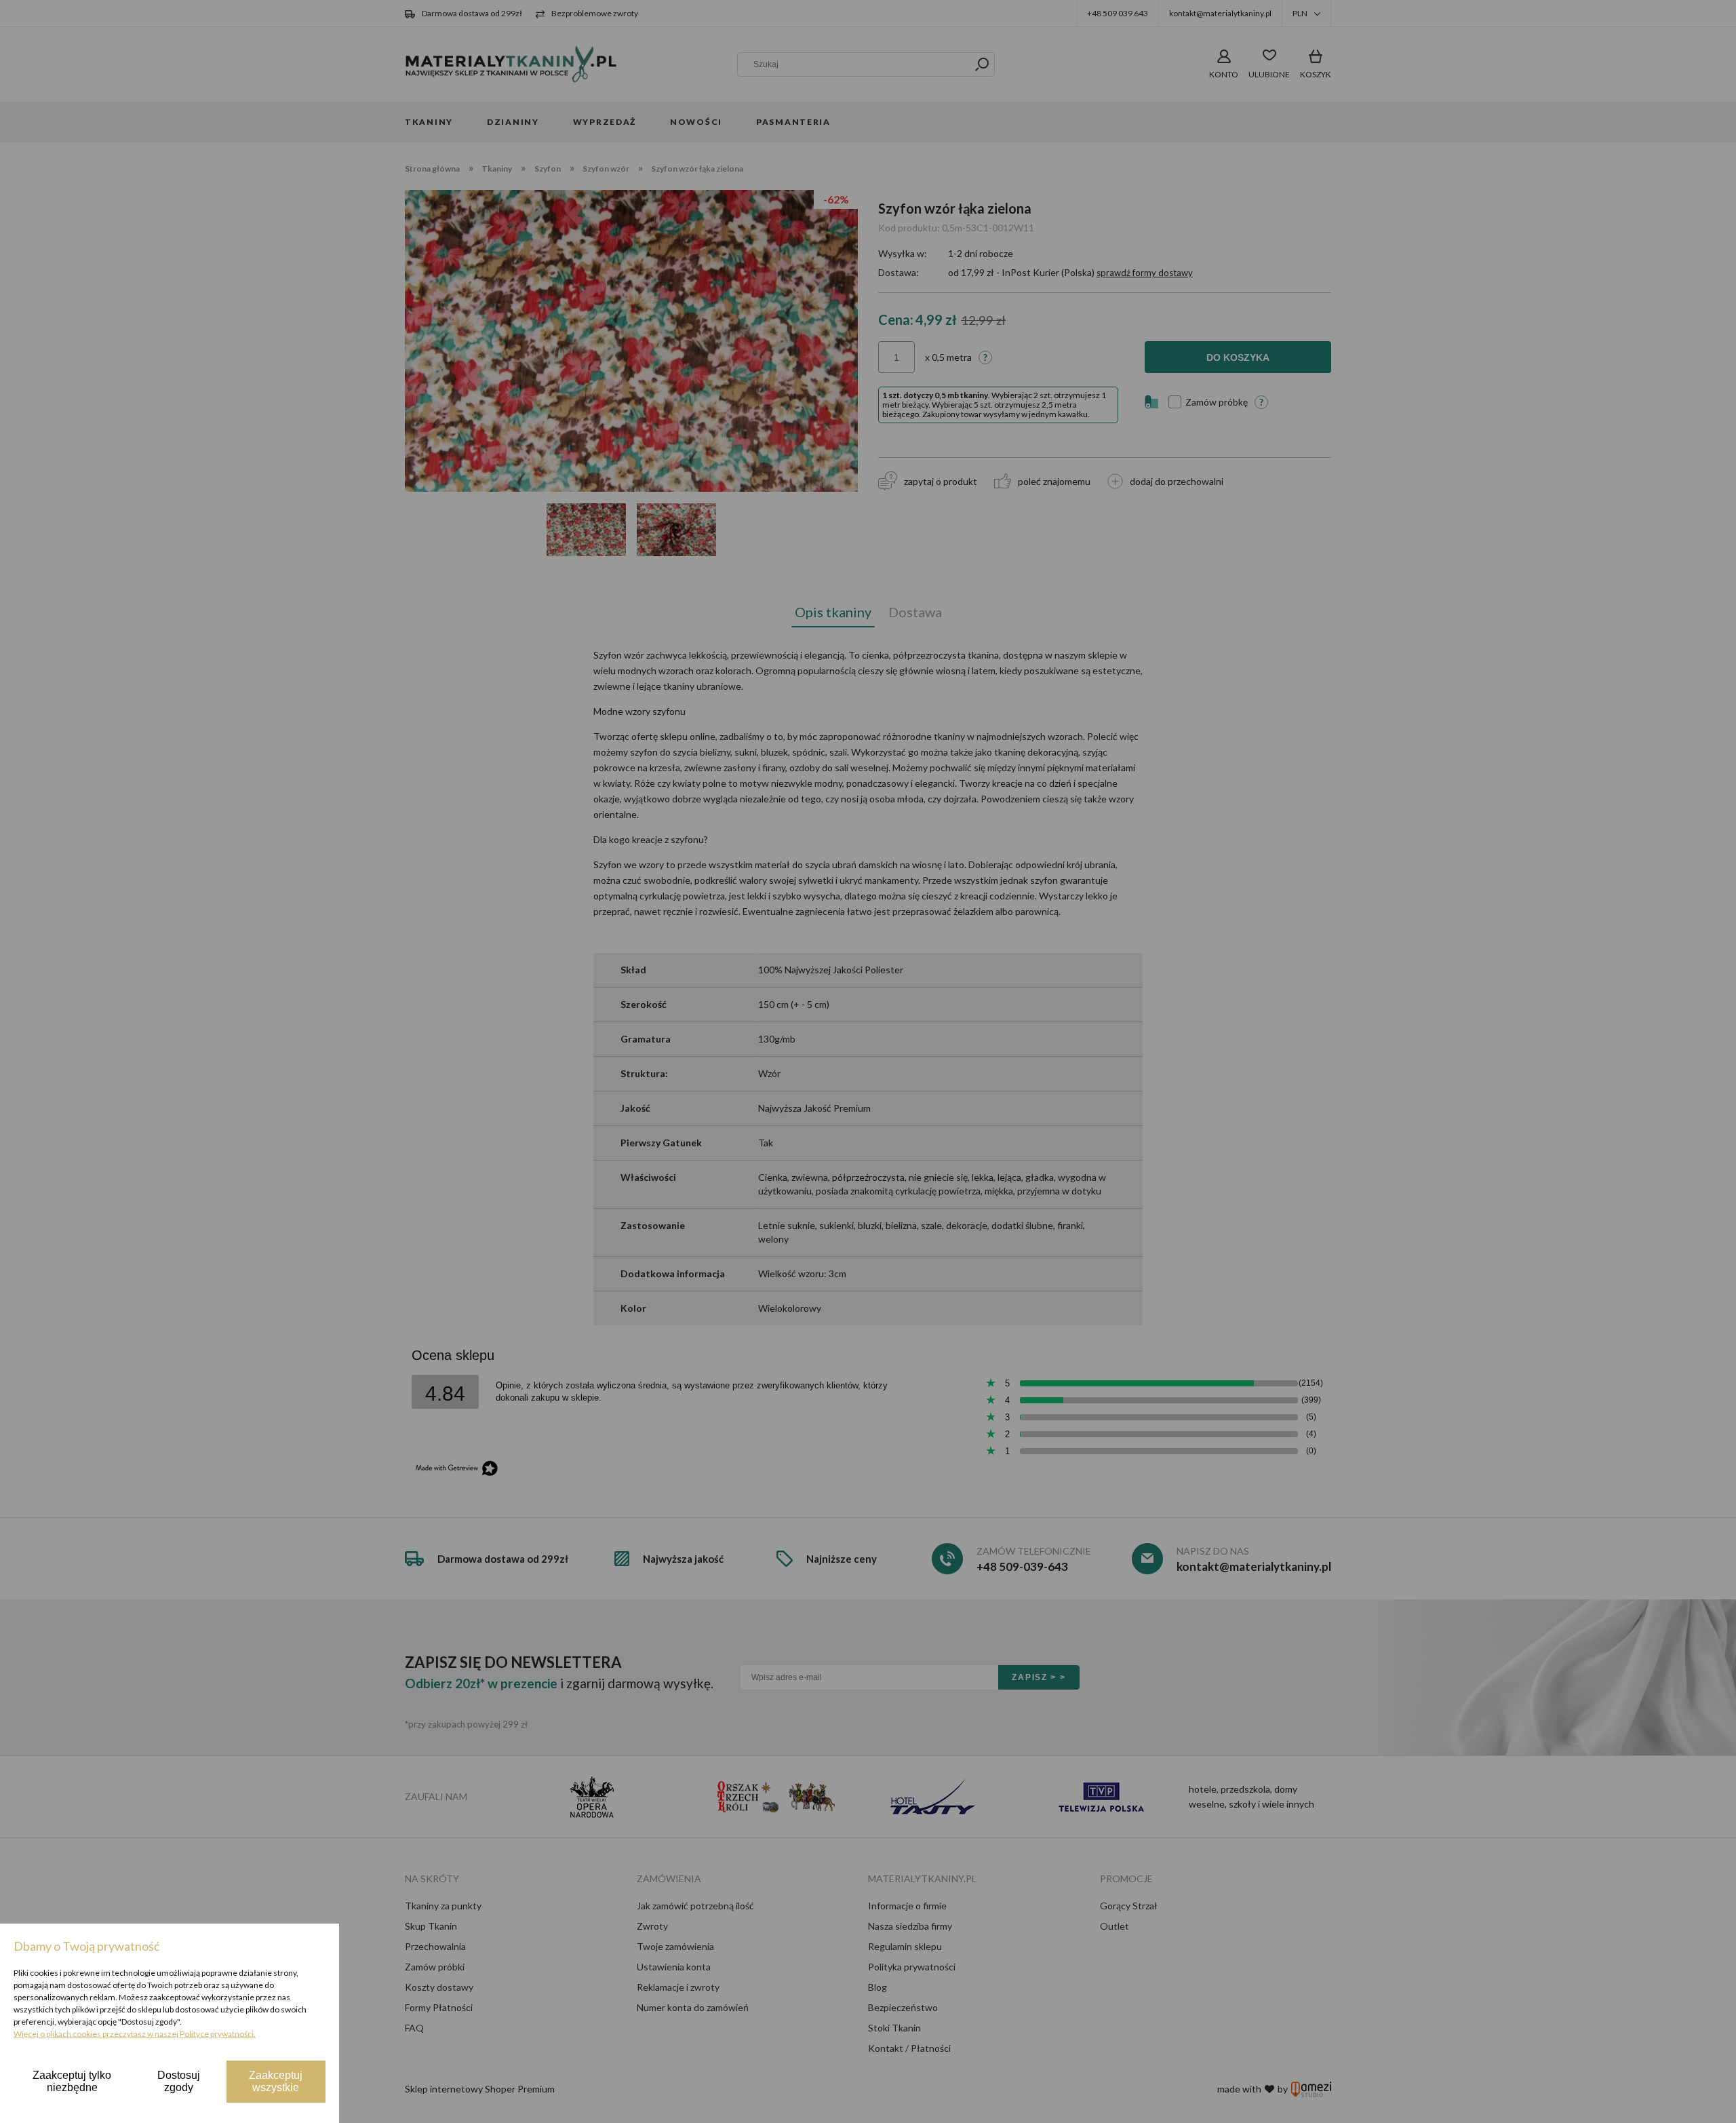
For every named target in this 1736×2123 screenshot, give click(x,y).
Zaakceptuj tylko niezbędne (72, 2081)
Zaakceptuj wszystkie (276, 2081)
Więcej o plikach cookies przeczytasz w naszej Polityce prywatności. (135, 2034)
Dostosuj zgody (179, 2081)
